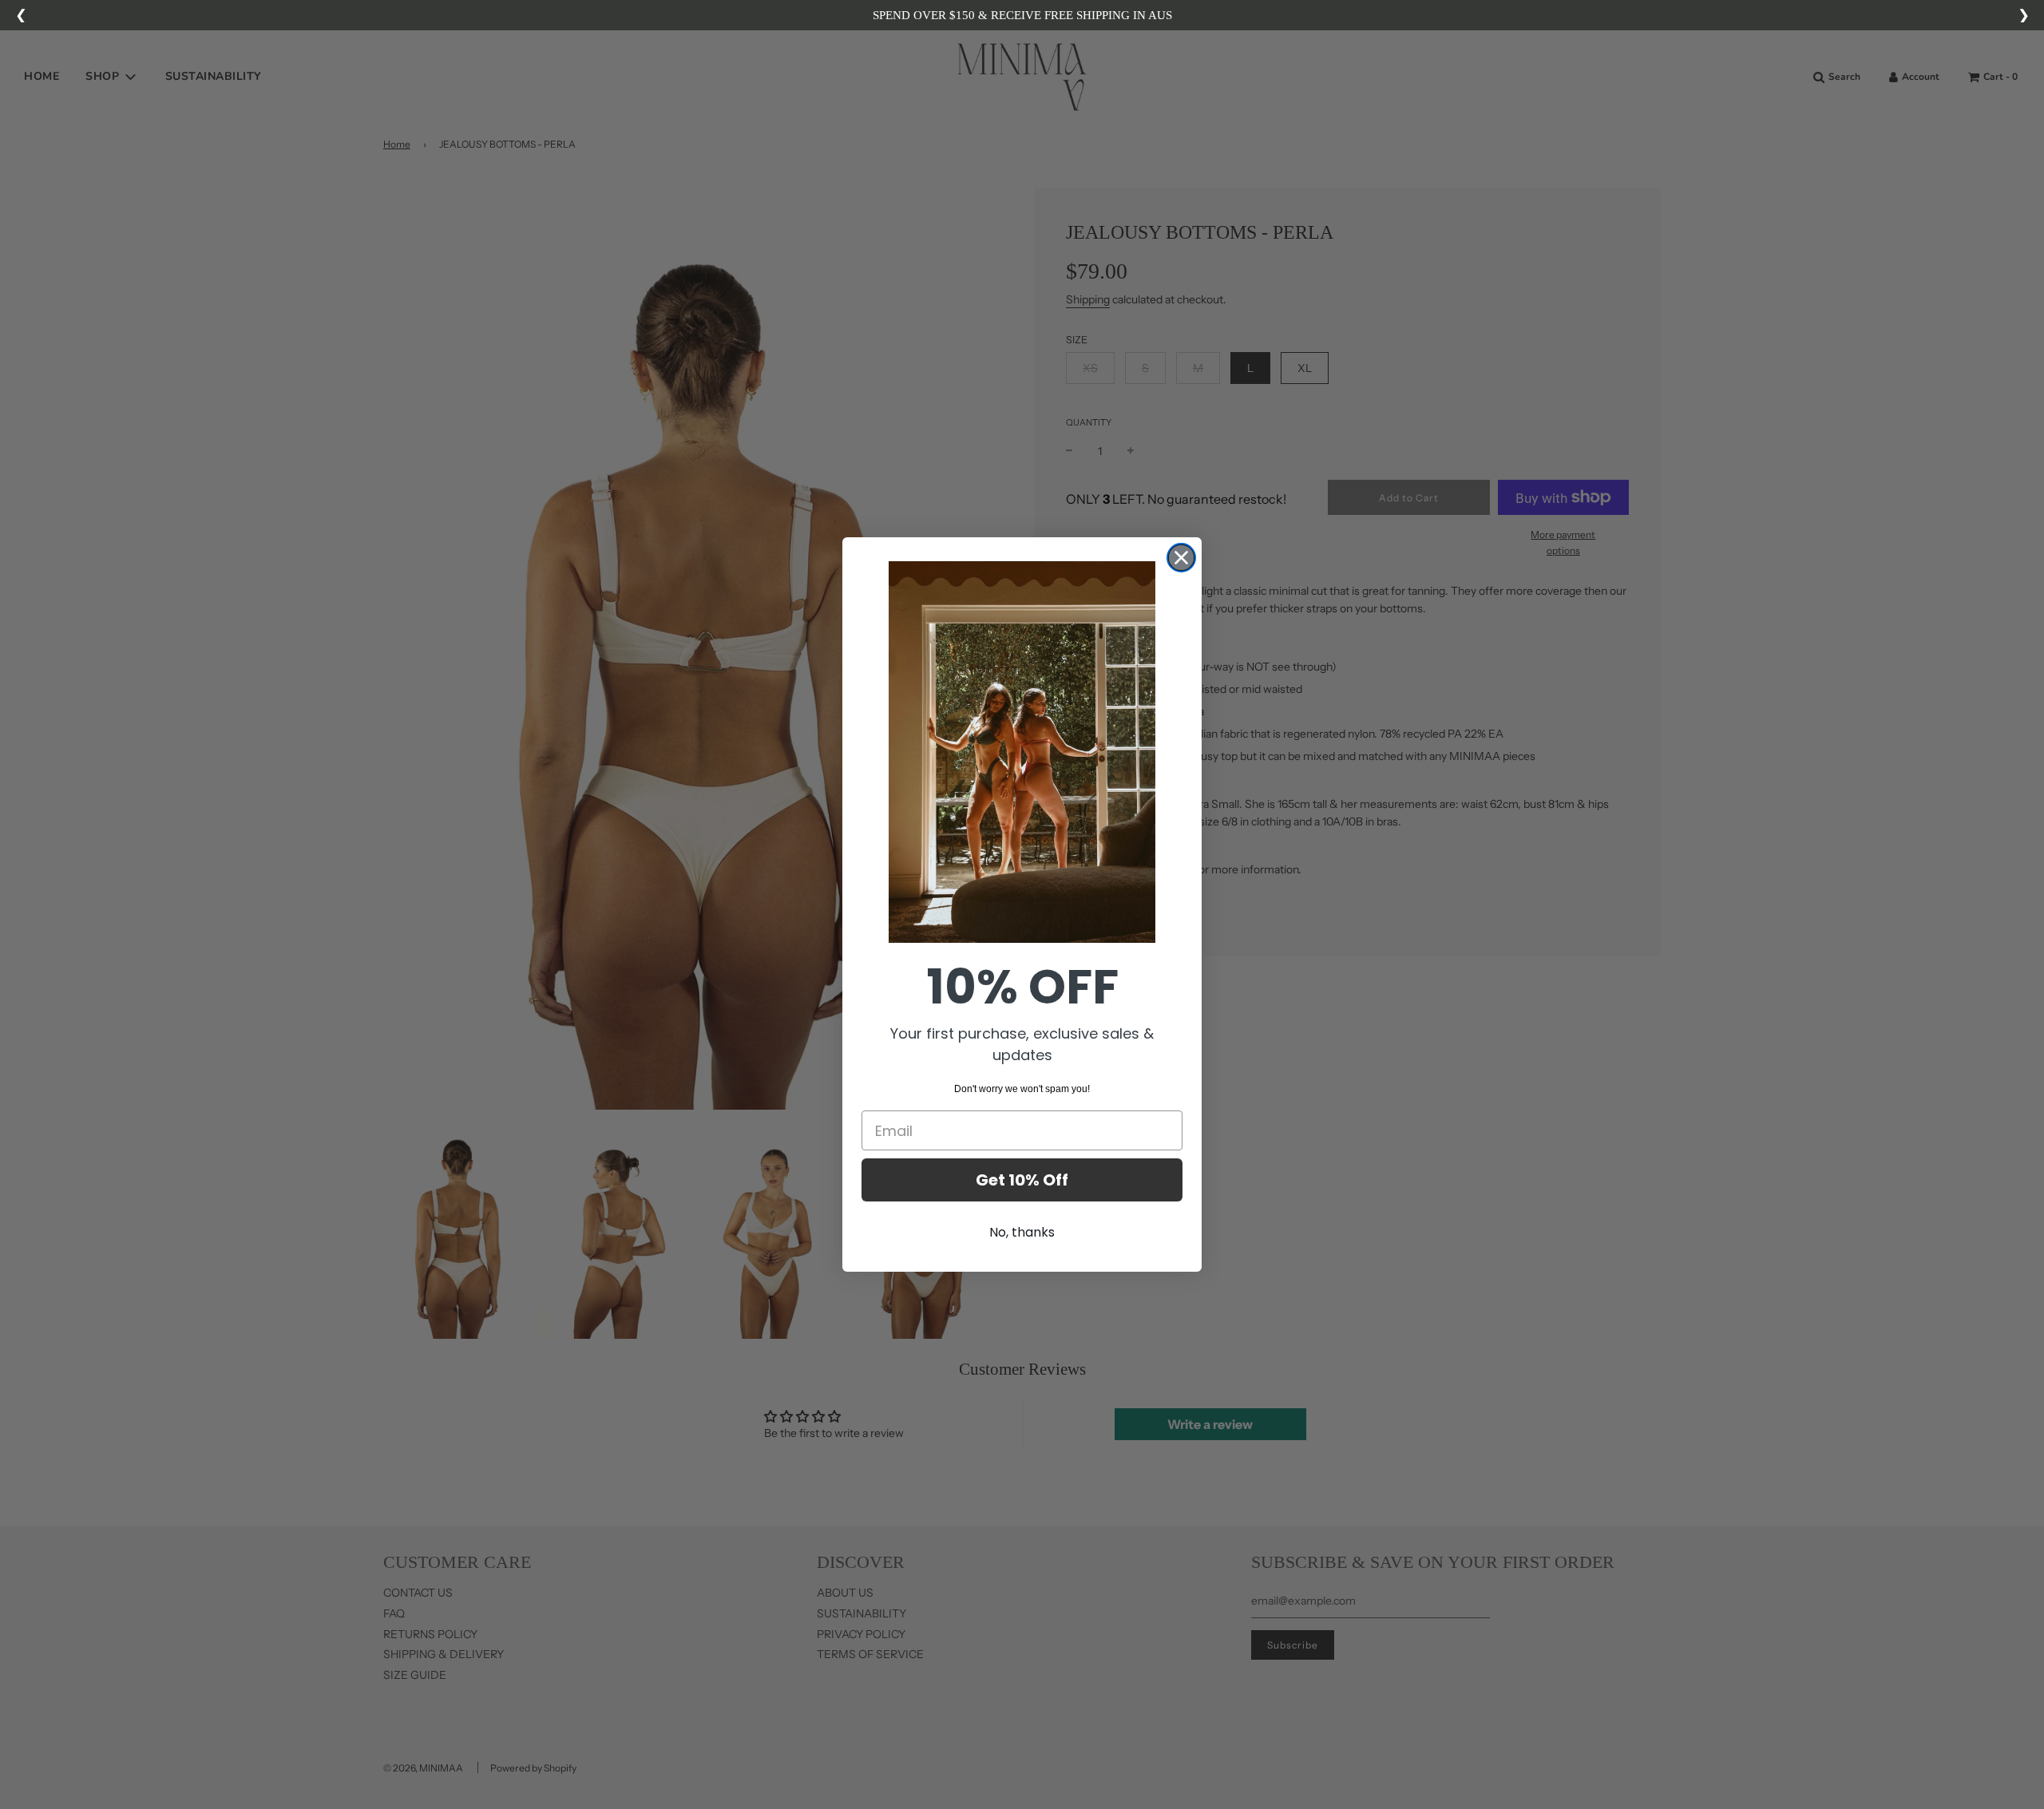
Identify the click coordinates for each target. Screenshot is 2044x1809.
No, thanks (1022, 1232)
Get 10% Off (1022, 1180)
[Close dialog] (1181, 558)
